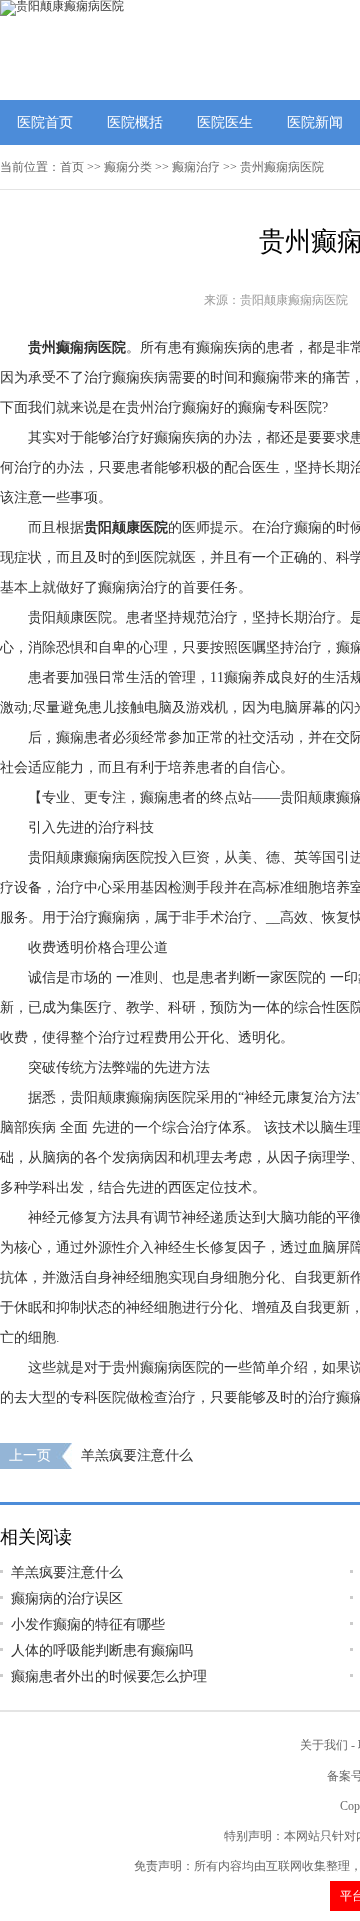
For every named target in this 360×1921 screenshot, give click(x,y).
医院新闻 (315, 122)
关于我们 (324, 1745)
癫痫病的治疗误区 (67, 1598)
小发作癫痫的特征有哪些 (88, 1624)
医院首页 (45, 122)
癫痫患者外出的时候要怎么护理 (109, 1676)
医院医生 (225, 122)
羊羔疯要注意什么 (137, 1455)
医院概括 (135, 122)
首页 (72, 167)
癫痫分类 (128, 167)
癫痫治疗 (196, 167)
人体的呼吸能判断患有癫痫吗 (102, 1650)
